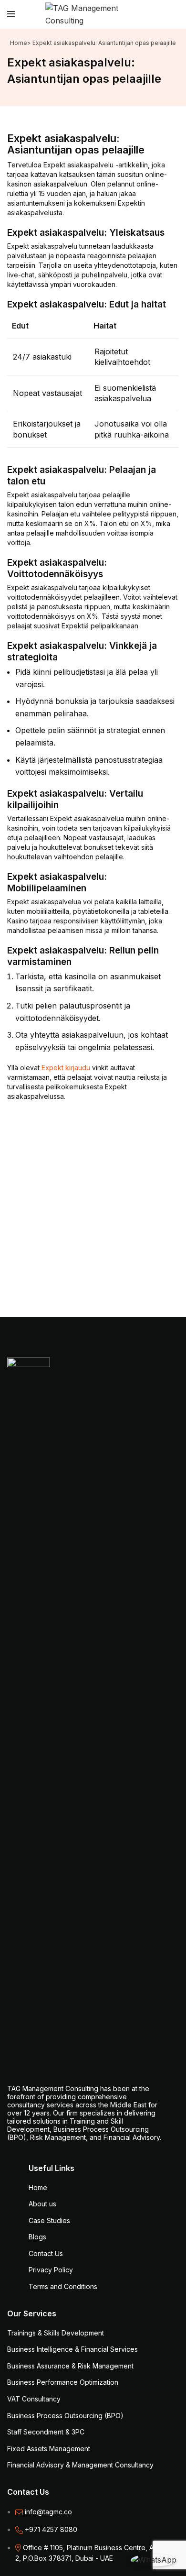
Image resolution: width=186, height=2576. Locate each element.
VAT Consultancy (34, 2399)
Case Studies (49, 2220)
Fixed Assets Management (49, 2449)
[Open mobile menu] (11, 14)
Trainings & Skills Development (56, 2333)
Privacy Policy (51, 2270)
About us (42, 2204)
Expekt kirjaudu (66, 1068)
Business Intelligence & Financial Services (72, 2349)
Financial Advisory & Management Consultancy (80, 2465)
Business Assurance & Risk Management (70, 2366)
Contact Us (46, 2253)
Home (19, 43)
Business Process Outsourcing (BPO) (65, 2416)
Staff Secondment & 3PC (46, 2432)
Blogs (37, 2237)
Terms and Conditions (63, 2286)
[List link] (93, 2519)
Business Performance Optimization (63, 2382)
